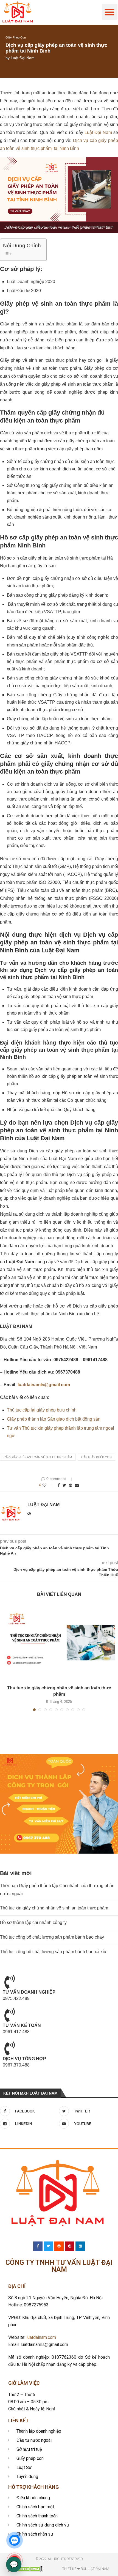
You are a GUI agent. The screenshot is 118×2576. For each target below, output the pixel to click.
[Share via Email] (77, 1485)
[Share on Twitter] (64, 1485)
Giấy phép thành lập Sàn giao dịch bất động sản (54, 1419)
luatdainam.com (41, 2337)
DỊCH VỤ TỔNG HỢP (24, 2059)
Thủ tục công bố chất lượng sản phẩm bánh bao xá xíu (53, 1952)
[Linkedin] (80, 2246)
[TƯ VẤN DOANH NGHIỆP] (10, 1982)
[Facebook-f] (38, 2246)
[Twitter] (49, 2246)
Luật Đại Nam (23, 58)
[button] (110, 12)
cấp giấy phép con (96, 1457)
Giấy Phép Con (16, 37)
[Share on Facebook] (59, 1485)
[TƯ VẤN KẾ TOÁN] (10, 2015)
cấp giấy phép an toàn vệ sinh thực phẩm (38, 1457)
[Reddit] (59, 2246)
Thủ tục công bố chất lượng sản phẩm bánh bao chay (52, 1937)
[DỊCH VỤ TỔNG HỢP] (10, 2048)
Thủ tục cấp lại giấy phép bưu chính (42, 1410)
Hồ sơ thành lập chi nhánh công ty (33, 1923)
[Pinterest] (70, 2246)
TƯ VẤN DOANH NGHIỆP (29, 1992)
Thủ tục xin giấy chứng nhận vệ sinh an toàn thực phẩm (54, 1908)
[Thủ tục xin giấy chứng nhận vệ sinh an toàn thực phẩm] (59, 1643)
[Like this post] (48, 1485)
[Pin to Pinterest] (71, 1485)
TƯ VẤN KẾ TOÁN (22, 2025)
